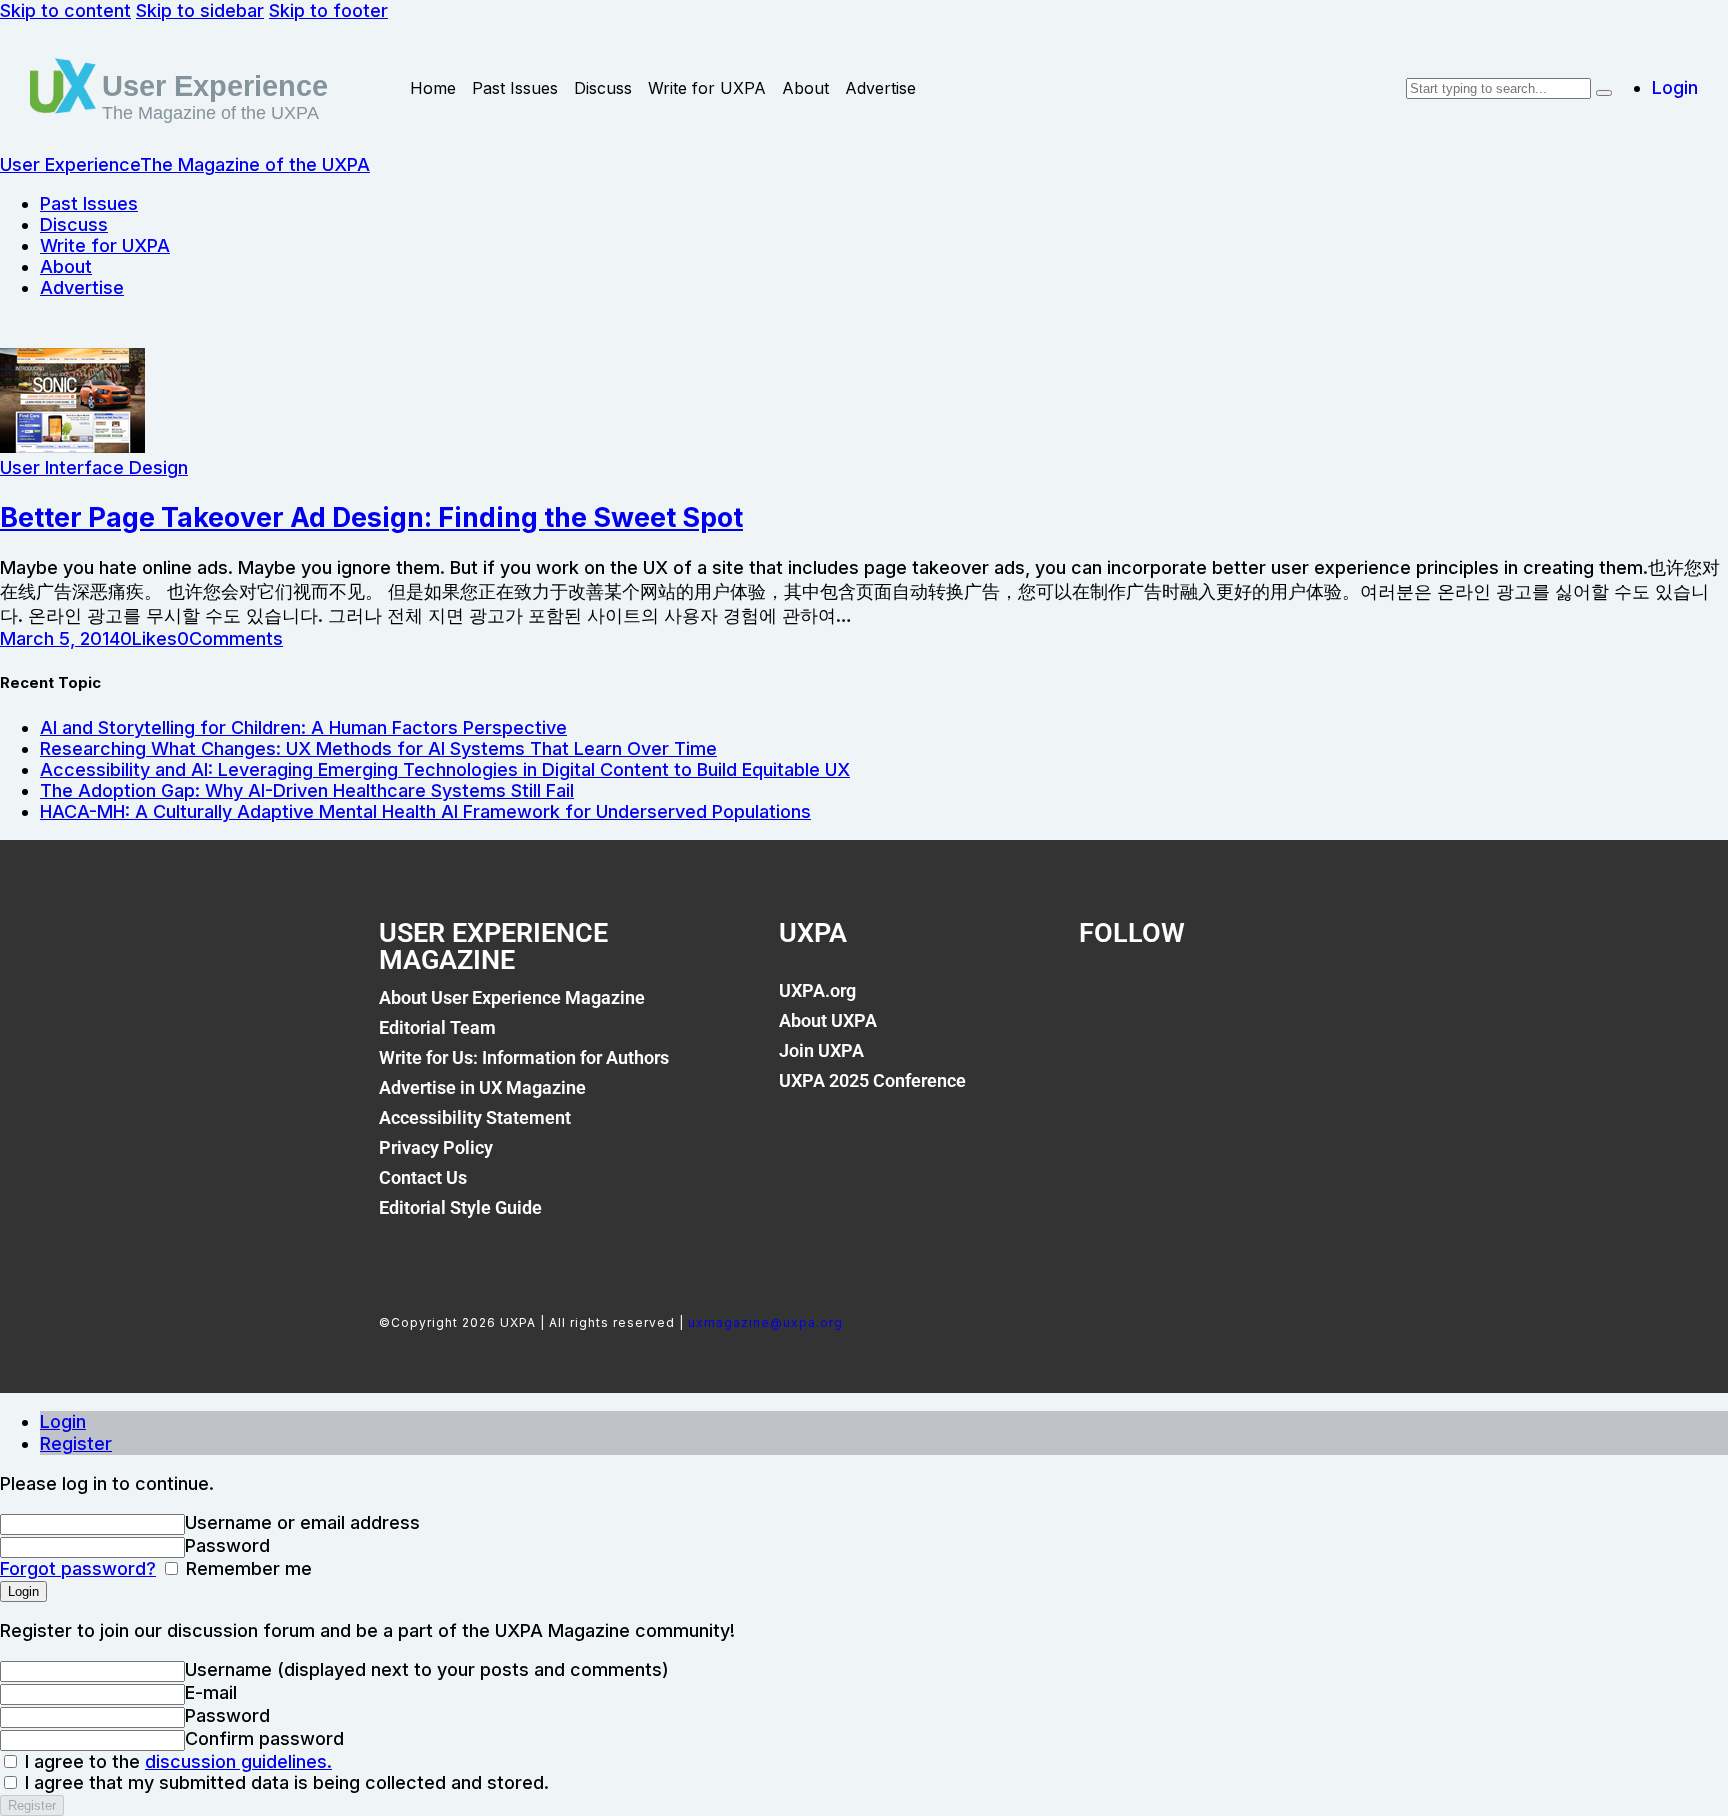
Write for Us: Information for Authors (524, 1057)
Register (76, 1443)
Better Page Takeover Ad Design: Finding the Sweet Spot (371, 517)
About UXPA (828, 1020)
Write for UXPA (707, 88)
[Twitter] (1172, 1002)
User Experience (215, 86)
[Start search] (1604, 93)
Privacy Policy (436, 1147)
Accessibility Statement (475, 1117)
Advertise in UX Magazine (482, 1087)
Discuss (603, 88)
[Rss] (1308, 1002)
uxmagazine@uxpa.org (765, 1322)
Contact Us (423, 1177)
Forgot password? (78, 1568)
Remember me (246, 1568)
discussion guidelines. (238, 1761)
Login (63, 1421)
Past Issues (515, 88)
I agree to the (176, 1761)
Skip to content (65, 10)
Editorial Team (437, 1027)
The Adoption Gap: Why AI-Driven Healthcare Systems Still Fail (307, 790)
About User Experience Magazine (512, 997)
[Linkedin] (1240, 1002)
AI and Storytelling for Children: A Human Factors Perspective (303, 727)
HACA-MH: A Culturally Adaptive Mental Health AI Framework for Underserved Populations (425, 811)
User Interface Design (94, 467)
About (805, 88)
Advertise (880, 88)
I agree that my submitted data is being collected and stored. (284, 1782)
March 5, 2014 (60, 638)
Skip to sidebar (200, 10)
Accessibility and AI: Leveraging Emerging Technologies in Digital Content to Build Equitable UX (445, 769)
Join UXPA (821, 1050)
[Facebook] (1104, 1002)
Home (433, 88)
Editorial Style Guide (460, 1207)
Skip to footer (328, 10)
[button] (148, 638)
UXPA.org (817, 990)
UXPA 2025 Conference (872, 1080)
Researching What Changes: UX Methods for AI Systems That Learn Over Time (378, 748)
